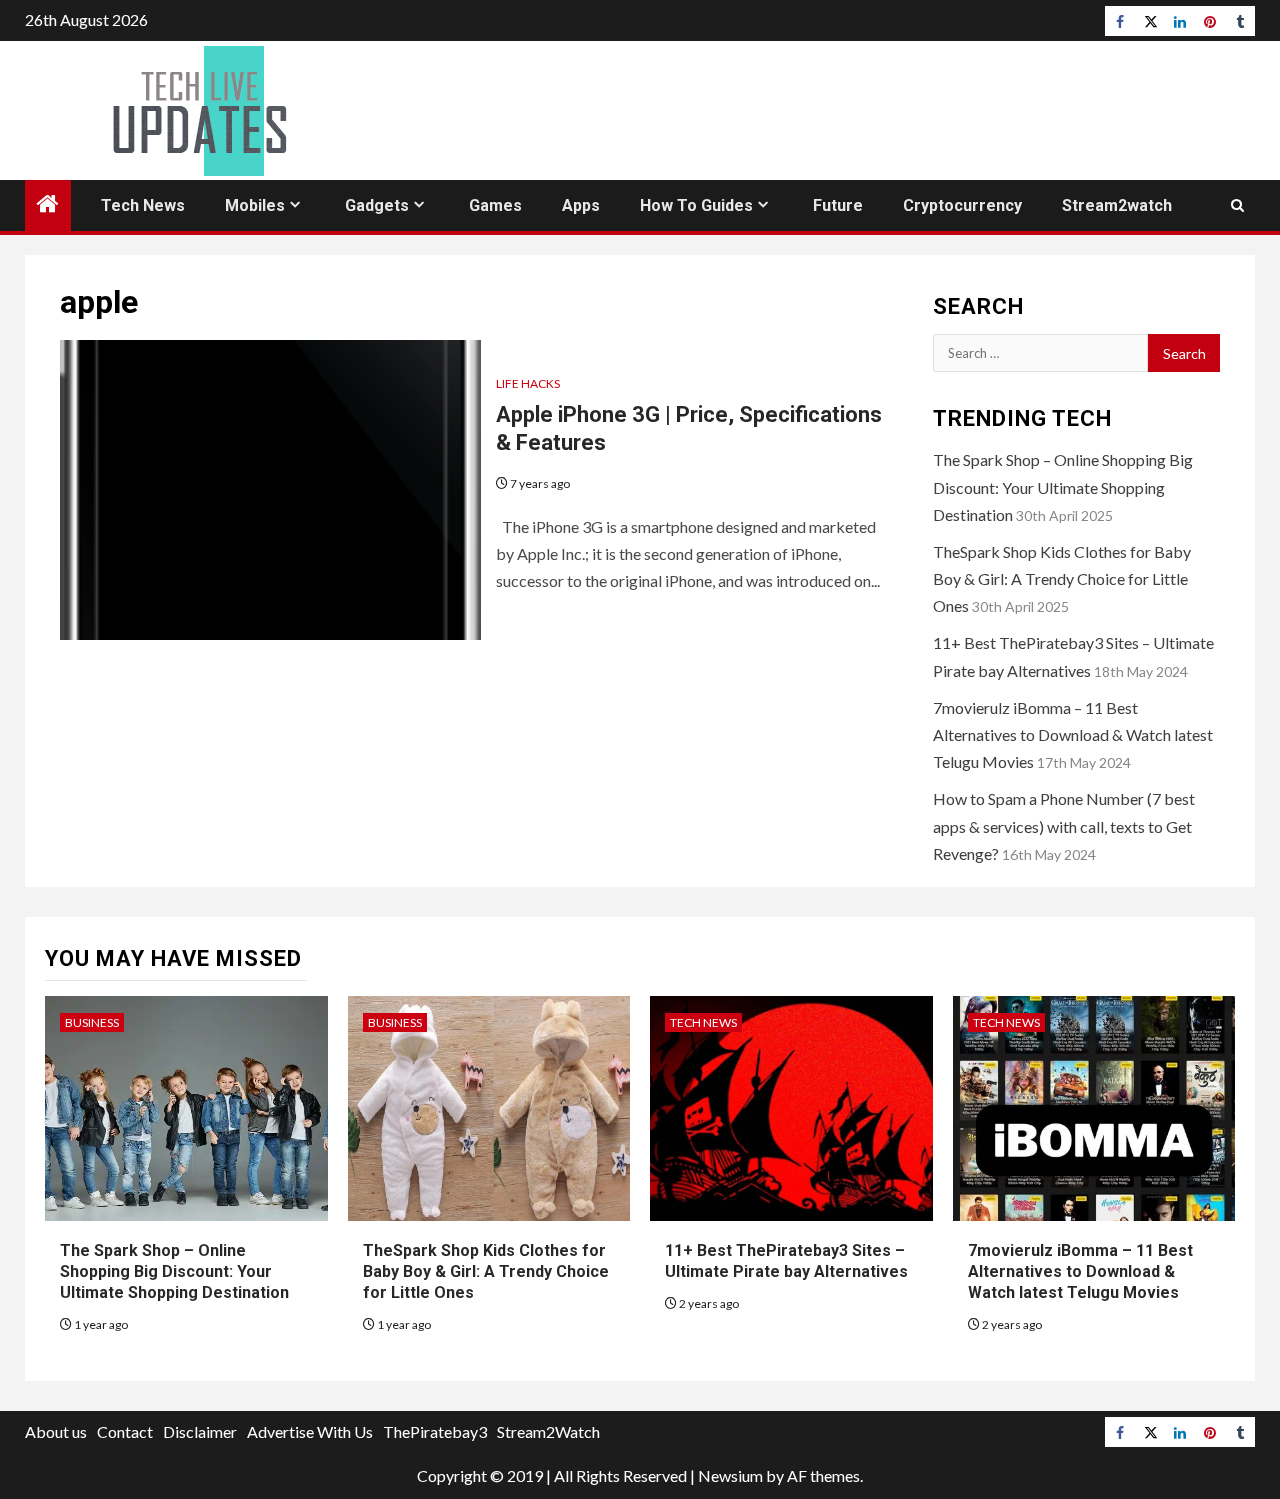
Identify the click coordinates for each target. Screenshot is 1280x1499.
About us (56, 1431)
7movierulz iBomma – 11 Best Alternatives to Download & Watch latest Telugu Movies (1073, 734)
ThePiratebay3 (435, 1431)
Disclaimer (200, 1431)
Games (495, 205)
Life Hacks (528, 383)
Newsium (730, 1475)
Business (92, 1022)
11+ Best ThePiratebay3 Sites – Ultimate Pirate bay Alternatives (786, 1261)
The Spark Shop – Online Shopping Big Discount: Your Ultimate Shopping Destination (1063, 486)
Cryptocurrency (962, 205)
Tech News (143, 205)
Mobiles (255, 205)
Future (838, 205)
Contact (125, 1431)
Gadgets (377, 205)
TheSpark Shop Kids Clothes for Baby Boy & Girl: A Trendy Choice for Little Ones (1062, 578)
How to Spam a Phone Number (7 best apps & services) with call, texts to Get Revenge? (1064, 825)
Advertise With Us (310, 1431)
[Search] (1237, 205)
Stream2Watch (548, 1431)
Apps (581, 205)
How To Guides (696, 205)
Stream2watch (1117, 205)
